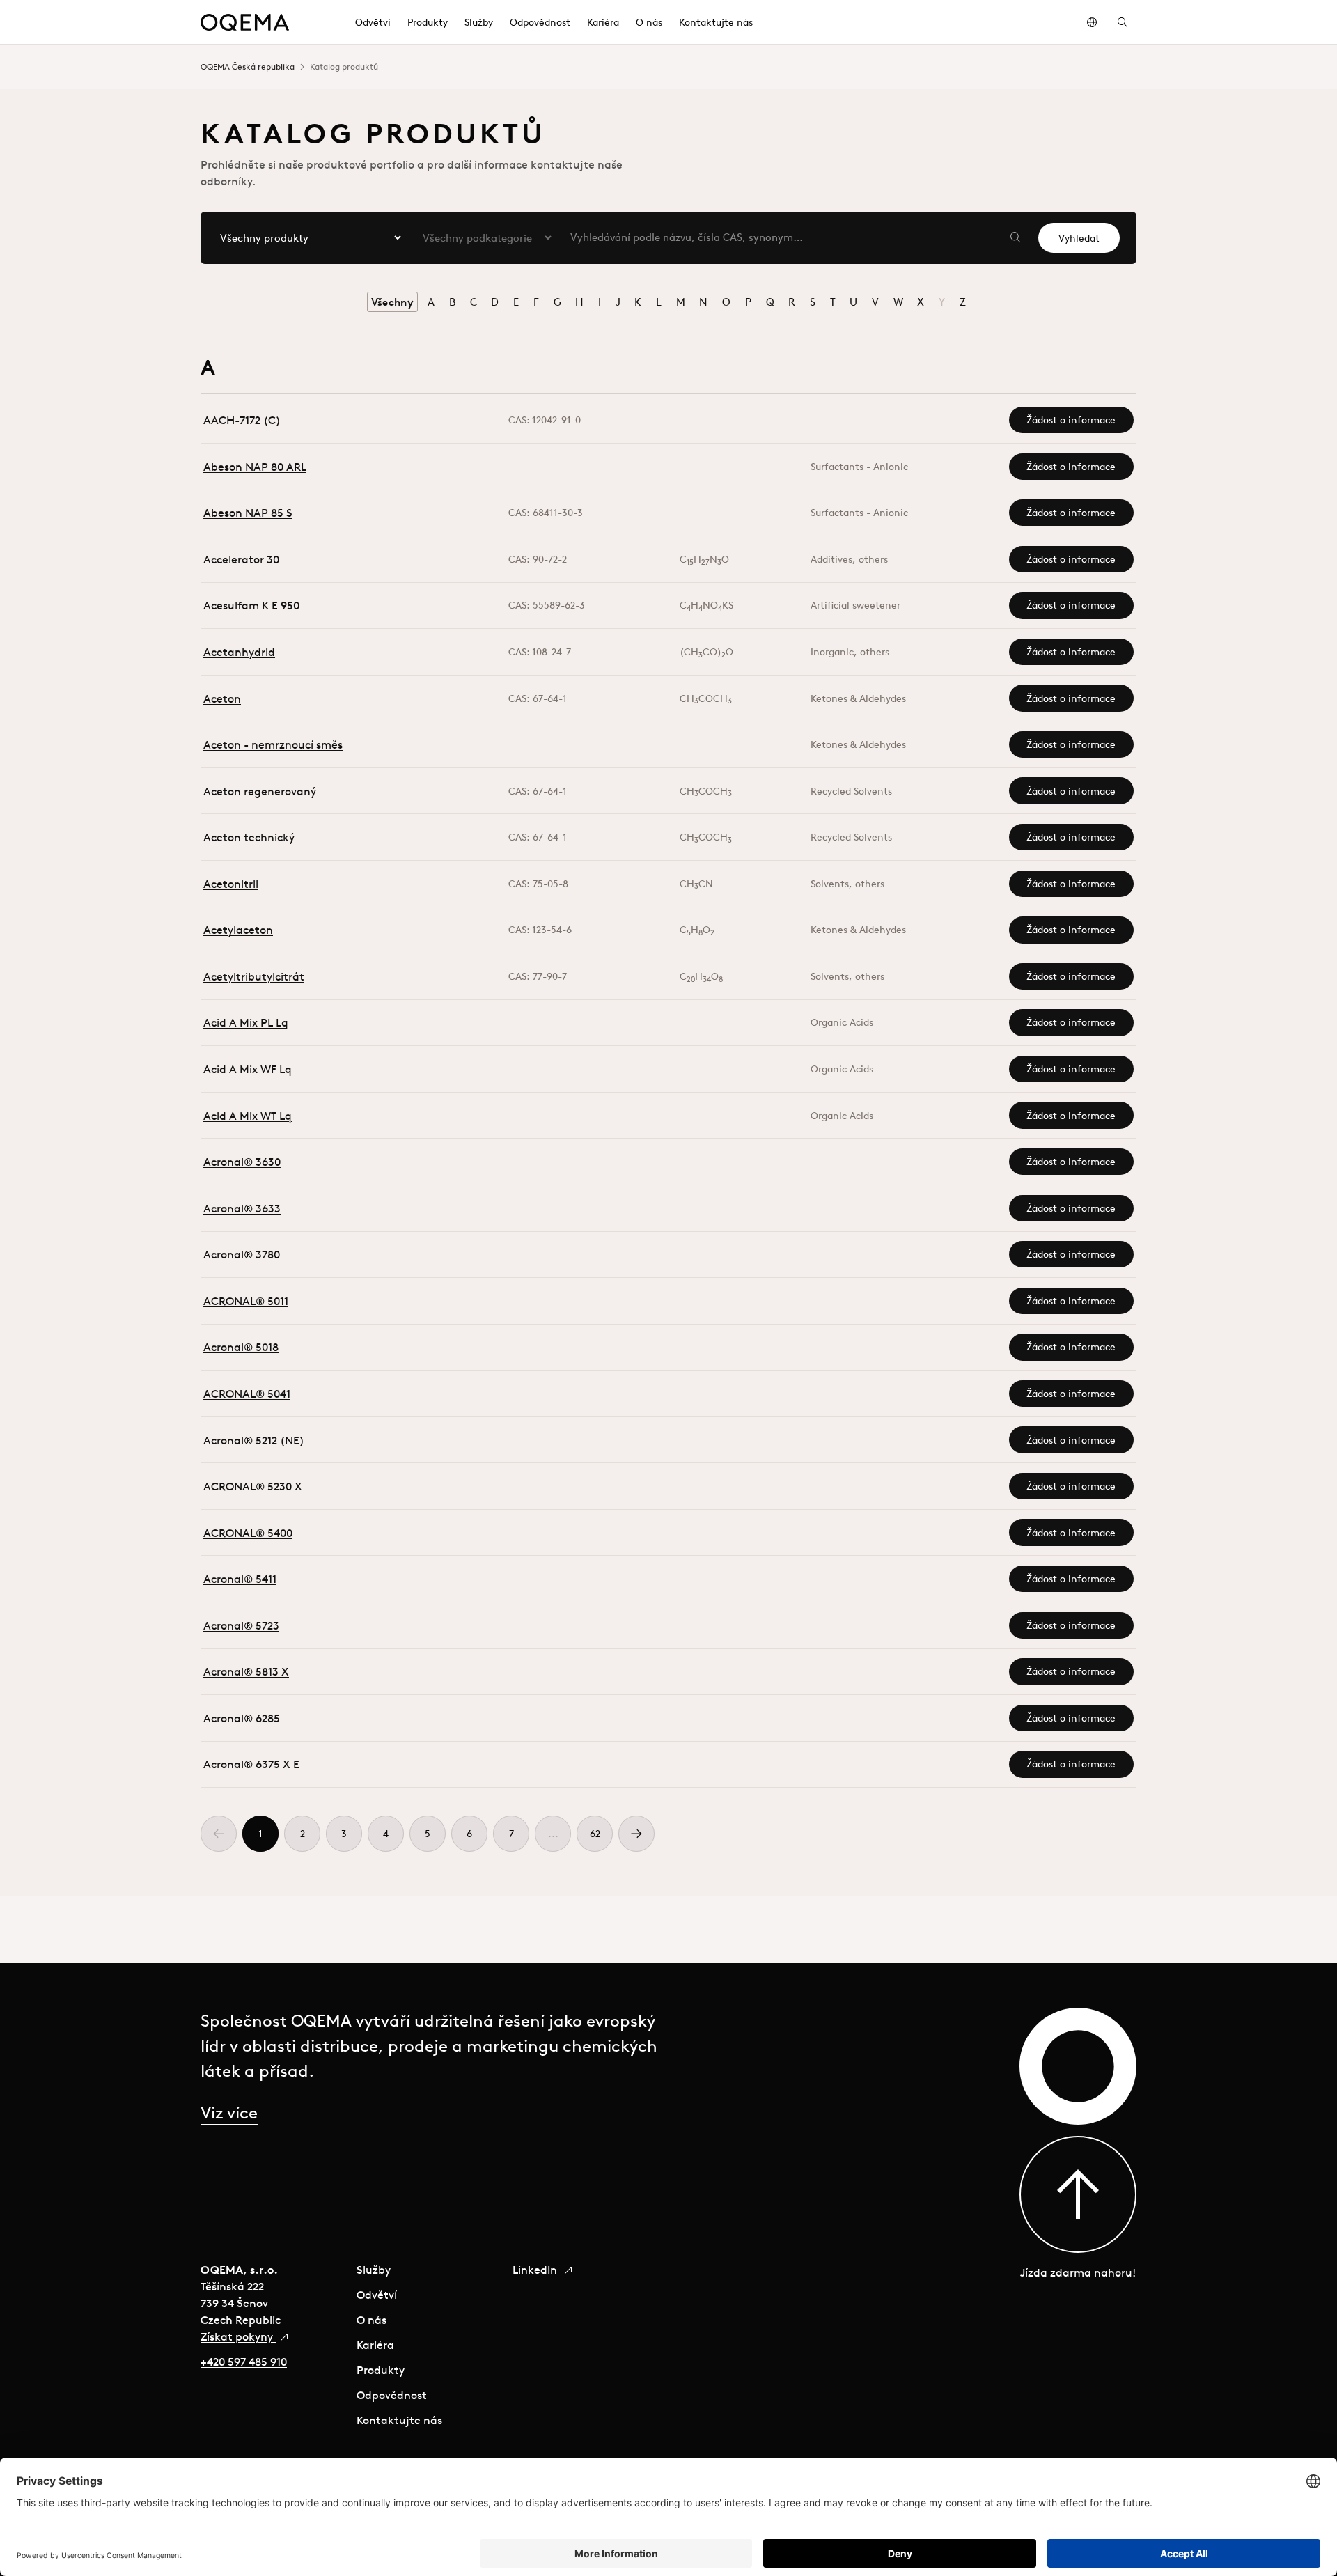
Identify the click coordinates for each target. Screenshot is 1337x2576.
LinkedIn (536, 2270)
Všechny (392, 302)
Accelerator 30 (241, 559)
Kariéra (375, 2345)
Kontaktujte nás (399, 2420)
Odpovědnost (392, 2395)
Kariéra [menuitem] (603, 22)
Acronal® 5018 (241, 1347)
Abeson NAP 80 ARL (255, 467)
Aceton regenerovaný (260, 791)
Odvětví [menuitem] (373, 22)
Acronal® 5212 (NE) (254, 1440)
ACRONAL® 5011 (246, 1301)
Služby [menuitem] (479, 22)
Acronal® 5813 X (246, 1671)
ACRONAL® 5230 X (253, 1486)
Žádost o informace (1071, 420)
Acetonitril (231, 884)
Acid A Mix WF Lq (248, 1069)
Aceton (222, 698)
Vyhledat (1079, 238)
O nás (372, 2320)
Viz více (229, 2112)
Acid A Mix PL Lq (246, 1022)
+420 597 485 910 (244, 2362)
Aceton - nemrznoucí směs (273, 744)
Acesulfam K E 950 (251, 605)
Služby (374, 2270)
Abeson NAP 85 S (248, 513)
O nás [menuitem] (649, 22)
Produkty (381, 2370)
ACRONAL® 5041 (247, 1394)
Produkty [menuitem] (428, 22)
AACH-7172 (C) (242, 420)
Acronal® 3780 (242, 1254)
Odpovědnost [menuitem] (540, 22)
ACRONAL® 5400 (248, 1533)
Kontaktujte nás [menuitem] (716, 22)
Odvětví (377, 2295)
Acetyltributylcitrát (254, 976)
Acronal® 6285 (242, 1718)
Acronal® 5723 (241, 1625)
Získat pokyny (238, 2336)
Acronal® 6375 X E (251, 1764)
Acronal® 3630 (242, 1162)
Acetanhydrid (239, 652)
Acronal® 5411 (240, 1579)
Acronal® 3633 (242, 1208)
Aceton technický (249, 837)
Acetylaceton (238, 930)
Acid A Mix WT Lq (248, 1116)
